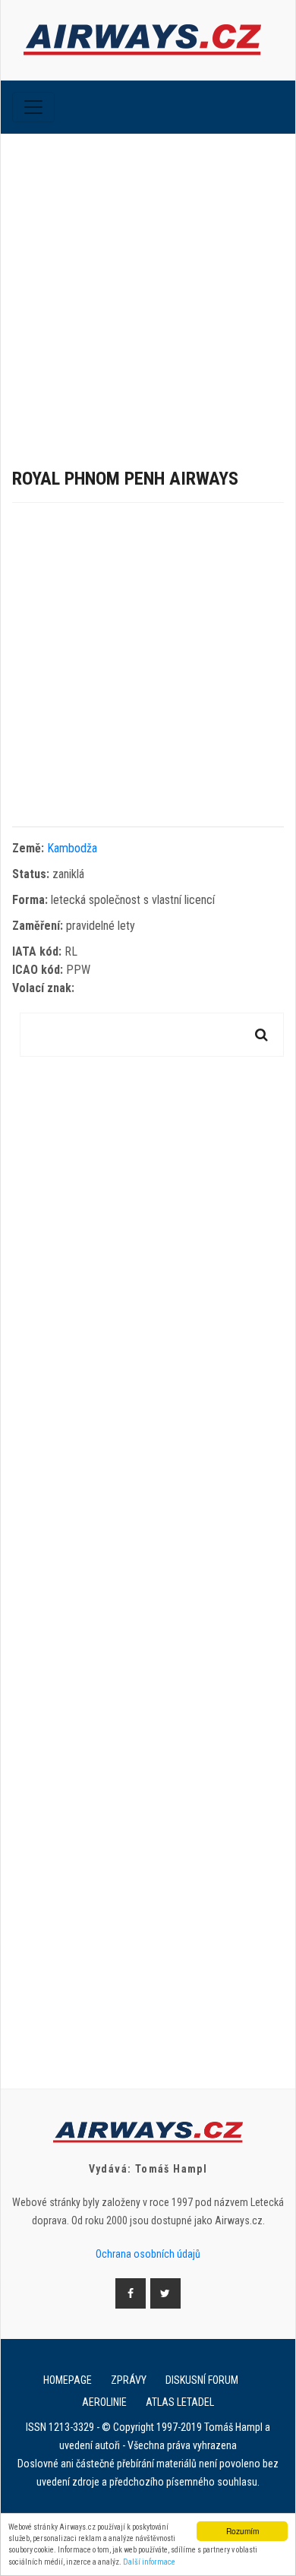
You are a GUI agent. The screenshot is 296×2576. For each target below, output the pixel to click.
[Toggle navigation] (33, 107)
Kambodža (72, 848)
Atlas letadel (180, 2402)
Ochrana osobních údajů (148, 2254)
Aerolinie (104, 2402)
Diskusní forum (202, 2380)
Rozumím (242, 2531)
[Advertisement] (148, 289)
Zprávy (129, 2380)
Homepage (68, 2380)
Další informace (149, 2562)
